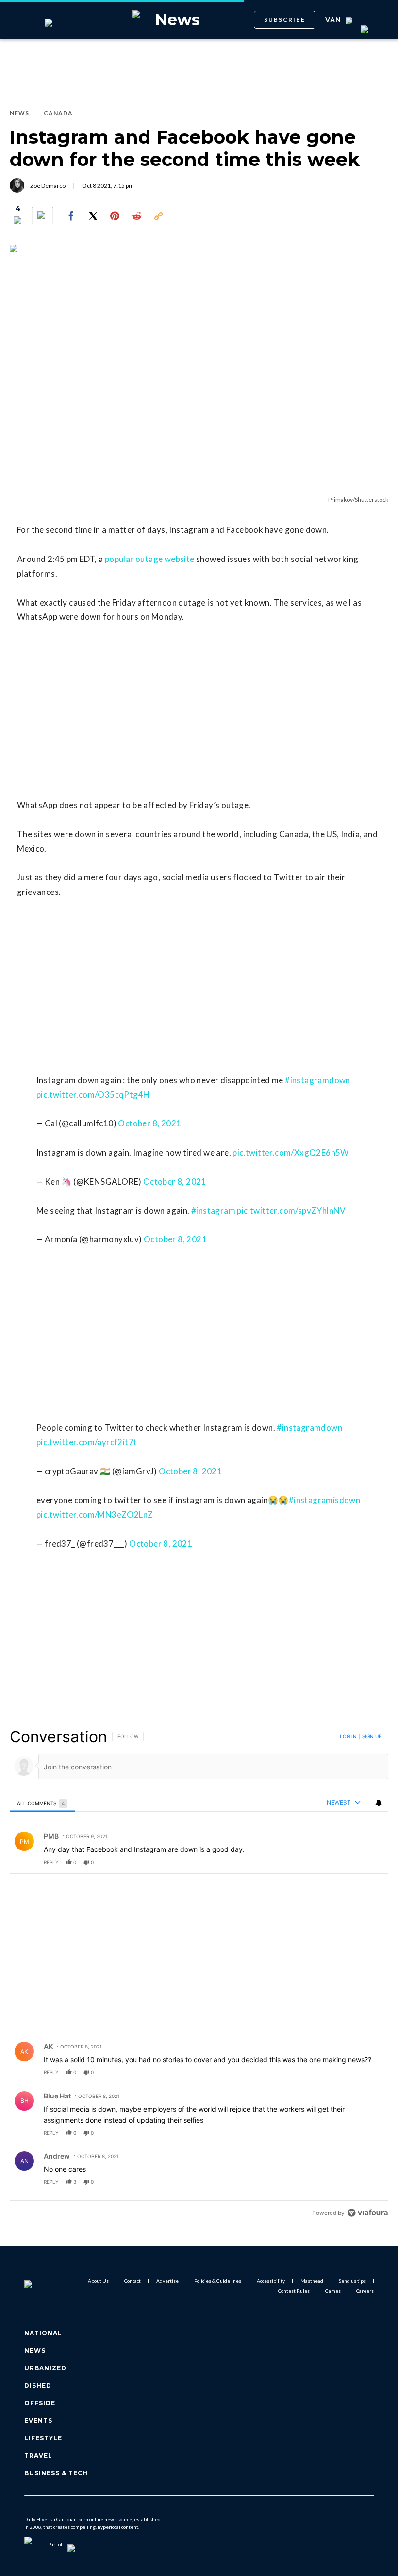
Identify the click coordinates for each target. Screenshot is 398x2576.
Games (333, 2291)
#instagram (213, 1211)
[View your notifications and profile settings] (379, 1803)
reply (51, 1862)
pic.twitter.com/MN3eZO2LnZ (95, 1514)
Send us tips (352, 2281)
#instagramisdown (324, 1500)
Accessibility (271, 2281)
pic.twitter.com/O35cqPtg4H (93, 1095)
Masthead (312, 2281)
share (350, 1862)
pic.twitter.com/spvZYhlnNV (291, 1211)
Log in (348, 1736)
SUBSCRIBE (285, 20)
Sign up (372, 1736)
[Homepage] (40, 2286)
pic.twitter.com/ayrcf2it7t (87, 1442)
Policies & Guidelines (218, 2281)
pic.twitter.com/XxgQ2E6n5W (290, 1152)
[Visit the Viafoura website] (368, 2213)
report (372, 1862)
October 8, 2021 (149, 1123)
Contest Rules (294, 2291)
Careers (365, 2291)
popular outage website (150, 559)
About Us (98, 2281)
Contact (133, 2281)
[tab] (42, 1803)
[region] (199, 1974)
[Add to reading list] (42, 216)
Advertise (167, 2281)
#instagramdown (318, 1080)
